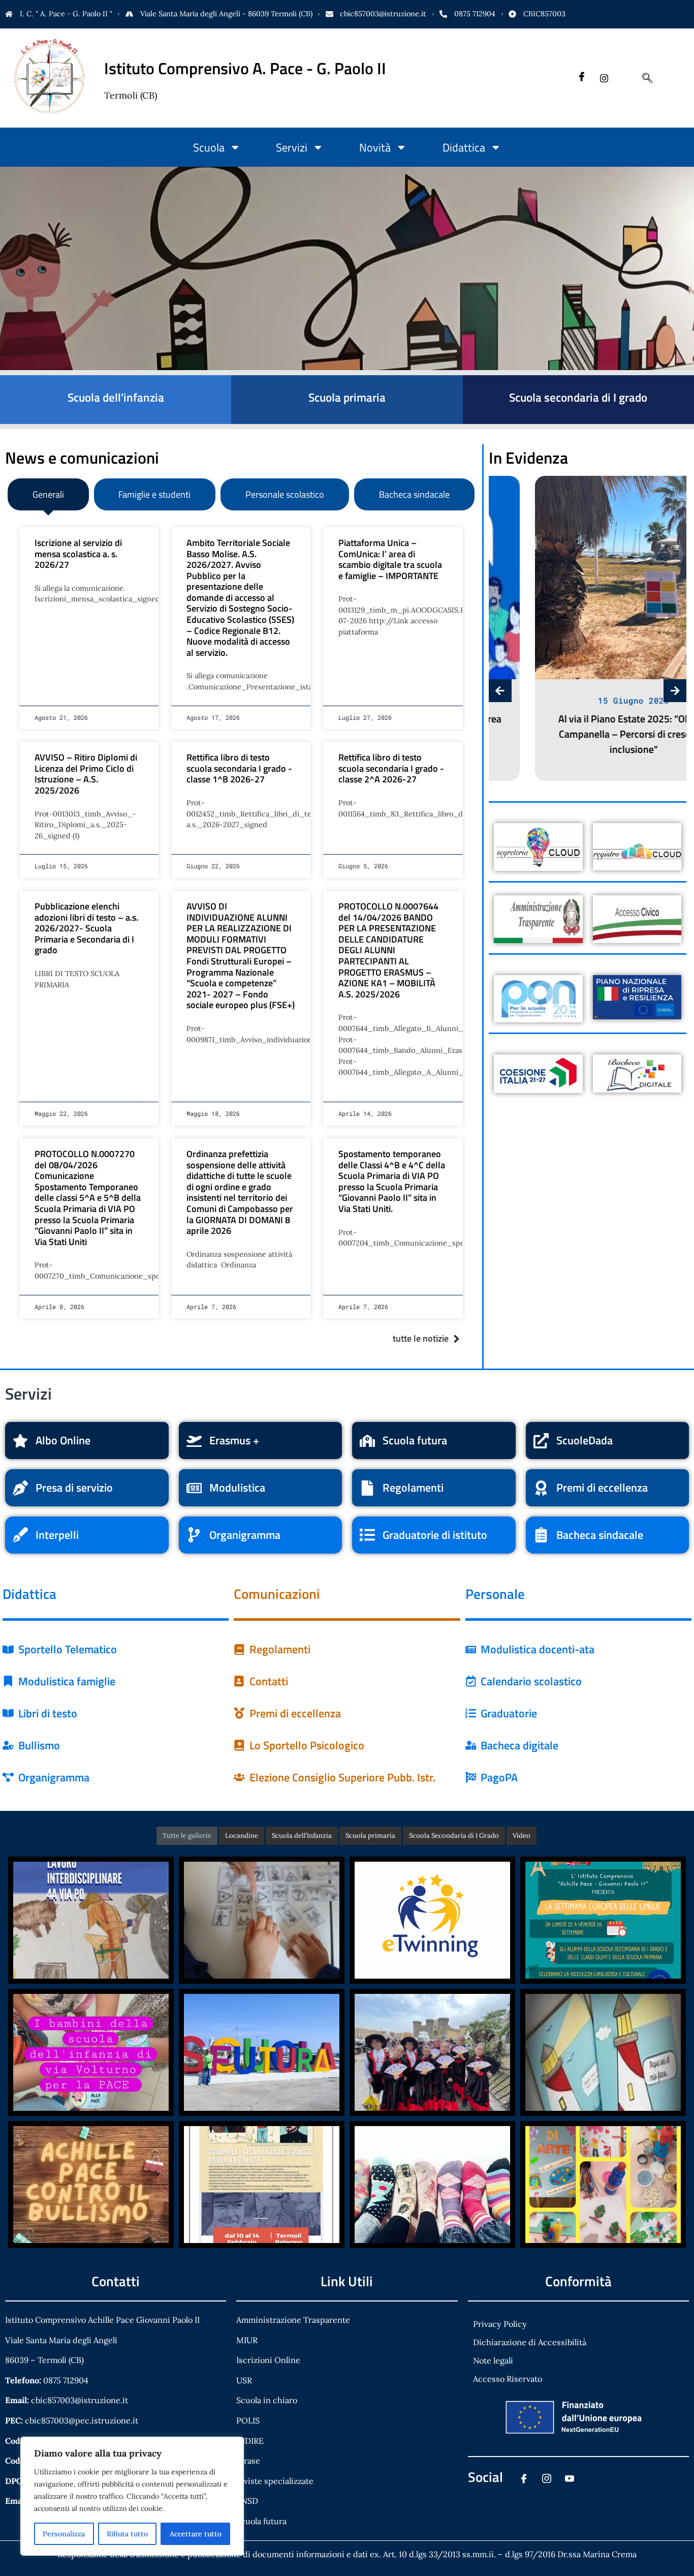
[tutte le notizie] (456, 1339)
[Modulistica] (194, 1488)
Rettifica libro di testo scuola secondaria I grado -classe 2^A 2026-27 (391, 768)
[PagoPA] (471, 1777)
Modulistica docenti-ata (538, 1649)
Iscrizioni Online (268, 2360)
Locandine (242, 1836)
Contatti (269, 1681)
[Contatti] (239, 1681)
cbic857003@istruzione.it (383, 14)
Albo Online (63, 1440)
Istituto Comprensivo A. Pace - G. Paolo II (245, 68)
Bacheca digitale (519, 1745)
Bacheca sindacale (600, 1535)
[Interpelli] (20, 1535)
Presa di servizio (74, 1488)
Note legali (493, 2360)
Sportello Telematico (68, 1649)
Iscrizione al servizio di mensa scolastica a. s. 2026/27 (78, 554)
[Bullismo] (8, 1745)
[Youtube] (569, 2480)
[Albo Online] (20, 1441)
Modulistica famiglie (67, 1681)
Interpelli (57, 1535)
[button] (642, 78)
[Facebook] (581, 78)
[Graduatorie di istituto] (367, 1535)
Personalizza (64, 2534)
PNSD (247, 2501)
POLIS (248, 2420)
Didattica (464, 147)
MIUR (247, 2340)
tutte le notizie (421, 1338)
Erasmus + (234, 1440)
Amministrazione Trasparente (293, 2320)
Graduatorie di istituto (435, 1535)
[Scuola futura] (367, 1441)
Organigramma (245, 1535)
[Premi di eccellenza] (541, 1488)
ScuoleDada (585, 1440)
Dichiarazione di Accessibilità (530, 2342)
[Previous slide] (500, 691)
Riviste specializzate (275, 2481)
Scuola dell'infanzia (116, 397)
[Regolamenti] (367, 1488)
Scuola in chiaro (267, 2400)
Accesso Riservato (508, 2379)
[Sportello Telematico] (8, 1650)
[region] (132, 2496)
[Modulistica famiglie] (8, 1681)
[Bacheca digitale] (471, 1745)
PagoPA (499, 1777)
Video (522, 1836)
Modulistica (237, 1488)
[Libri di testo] (8, 1713)
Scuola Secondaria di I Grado (454, 1836)
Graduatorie (509, 1713)
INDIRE (250, 2441)
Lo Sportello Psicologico (307, 1745)
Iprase (248, 2461)
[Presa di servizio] (20, 1488)
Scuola (209, 147)
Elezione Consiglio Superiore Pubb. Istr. (342, 1777)
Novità (375, 147)
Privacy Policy (500, 2324)
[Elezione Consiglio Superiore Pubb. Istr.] (239, 1777)
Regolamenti (413, 1488)
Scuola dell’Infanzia (302, 1836)
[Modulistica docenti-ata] (471, 1650)
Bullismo (39, 1745)
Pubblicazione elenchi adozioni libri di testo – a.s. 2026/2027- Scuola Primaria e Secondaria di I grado (86, 928)
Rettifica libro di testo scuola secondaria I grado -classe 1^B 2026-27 (239, 768)
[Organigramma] (194, 1535)
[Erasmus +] (194, 1441)
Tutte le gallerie (187, 1836)
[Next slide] (675, 691)
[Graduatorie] (471, 1713)
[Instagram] (604, 78)
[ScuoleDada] (541, 1441)
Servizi (292, 147)
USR (244, 2380)
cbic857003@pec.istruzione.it (82, 2420)
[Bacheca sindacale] (541, 1535)
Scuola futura (415, 1440)
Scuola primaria (347, 397)
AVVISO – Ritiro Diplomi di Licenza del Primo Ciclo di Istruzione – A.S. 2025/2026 (86, 774)
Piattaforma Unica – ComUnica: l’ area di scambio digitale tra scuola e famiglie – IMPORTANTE (390, 559)
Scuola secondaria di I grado (578, 397)
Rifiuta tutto (127, 2534)
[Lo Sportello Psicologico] (239, 1745)
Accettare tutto (196, 2534)
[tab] (48, 494)
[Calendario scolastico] (471, 1681)
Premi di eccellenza (602, 1488)
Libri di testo (48, 1713)
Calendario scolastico (531, 1681)
